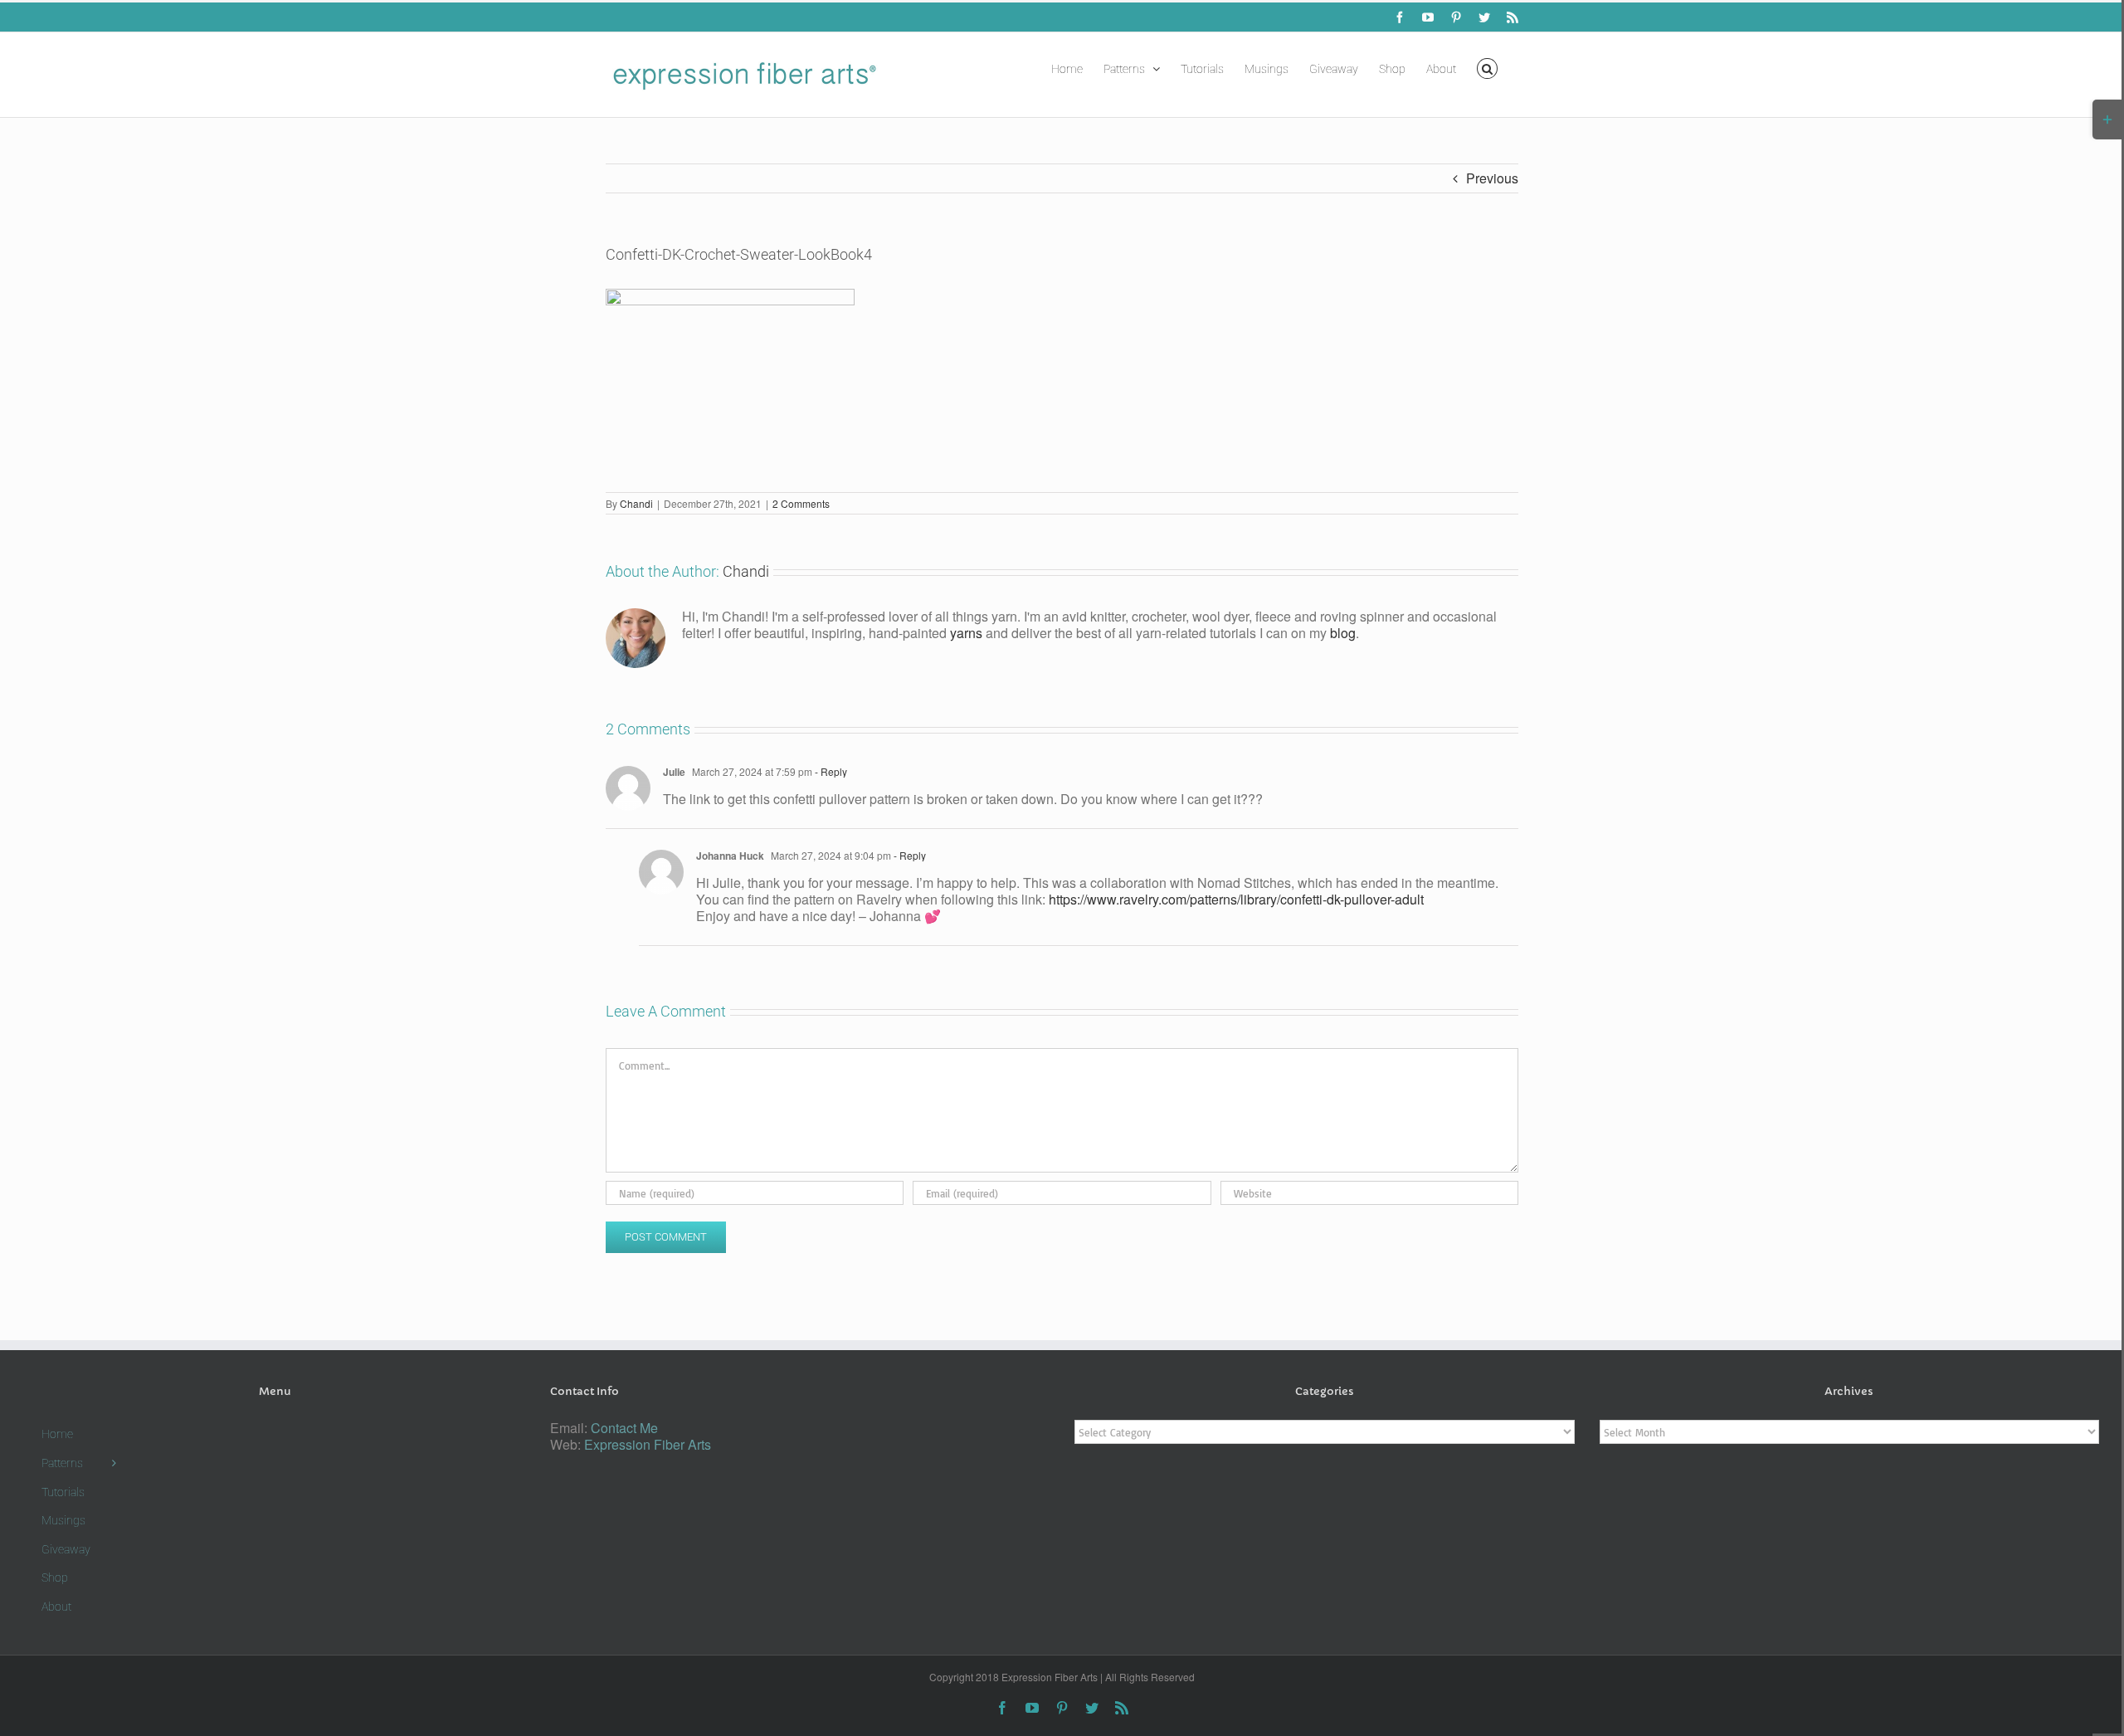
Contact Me (624, 1428)
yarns (966, 633)
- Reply (830, 771)
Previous (1492, 178)
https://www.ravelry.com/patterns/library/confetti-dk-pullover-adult (1236, 899)
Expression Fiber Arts (648, 1444)
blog (1343, 633)
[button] (1487, 67)
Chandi (636, 503)
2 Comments (801, 503)
